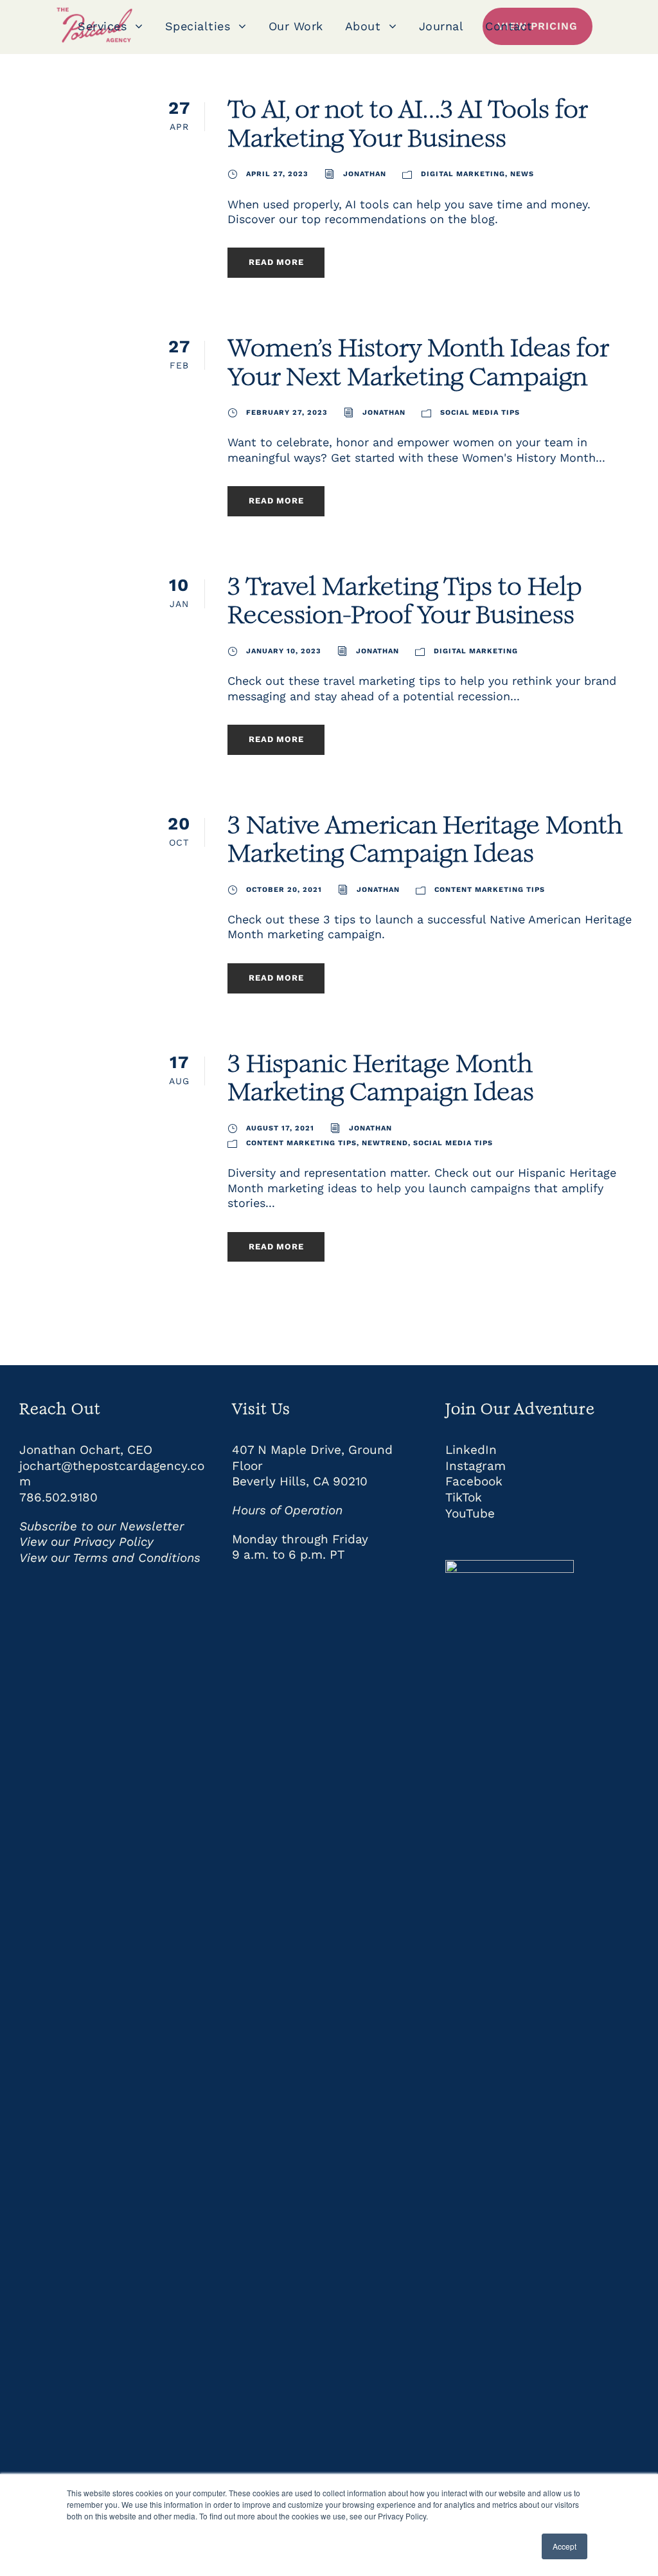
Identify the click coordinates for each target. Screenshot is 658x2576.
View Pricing (538, 26)
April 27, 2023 (277, 174)
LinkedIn (471, 1450)
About (363, 26)
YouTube (470, 1513)
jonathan (365, 174)
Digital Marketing (463, 174)
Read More (276, 262)
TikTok (464, 1497)
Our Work (296, 26)
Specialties (198, 26)
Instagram (476, 1466)
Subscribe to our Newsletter (102, 1526)
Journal (441, 26)
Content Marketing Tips (490, 890)
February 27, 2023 (287, 413)
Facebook (474, 1481)
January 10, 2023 (284, 651)
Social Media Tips (480, 413)
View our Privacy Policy (86, 1542)
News (522, 174)
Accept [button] (565, 2546)
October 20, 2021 (284, 890)
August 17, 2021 (280, 1128)
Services (102, 26)
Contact (509, 26)
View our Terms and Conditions (110, 1558)
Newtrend (385, 1143)
